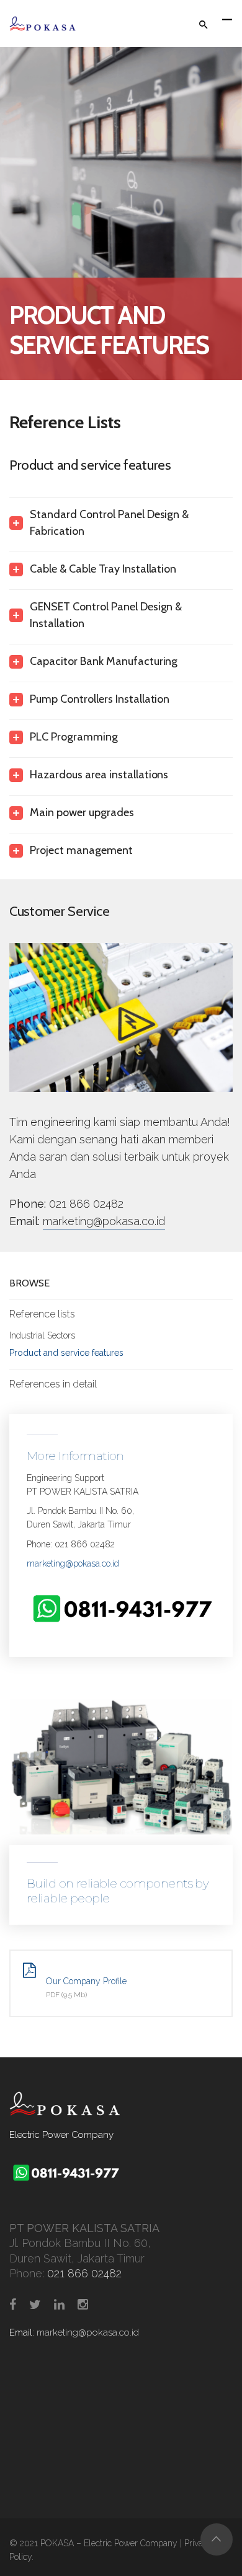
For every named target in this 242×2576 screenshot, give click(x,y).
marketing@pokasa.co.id (104, 1221)
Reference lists (42, 1314)
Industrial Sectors (42, 1335)
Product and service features (66, 1353)
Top (217, 2539)
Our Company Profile (86, 1981)
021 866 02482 (86, 1204)
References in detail (53, 1384)
